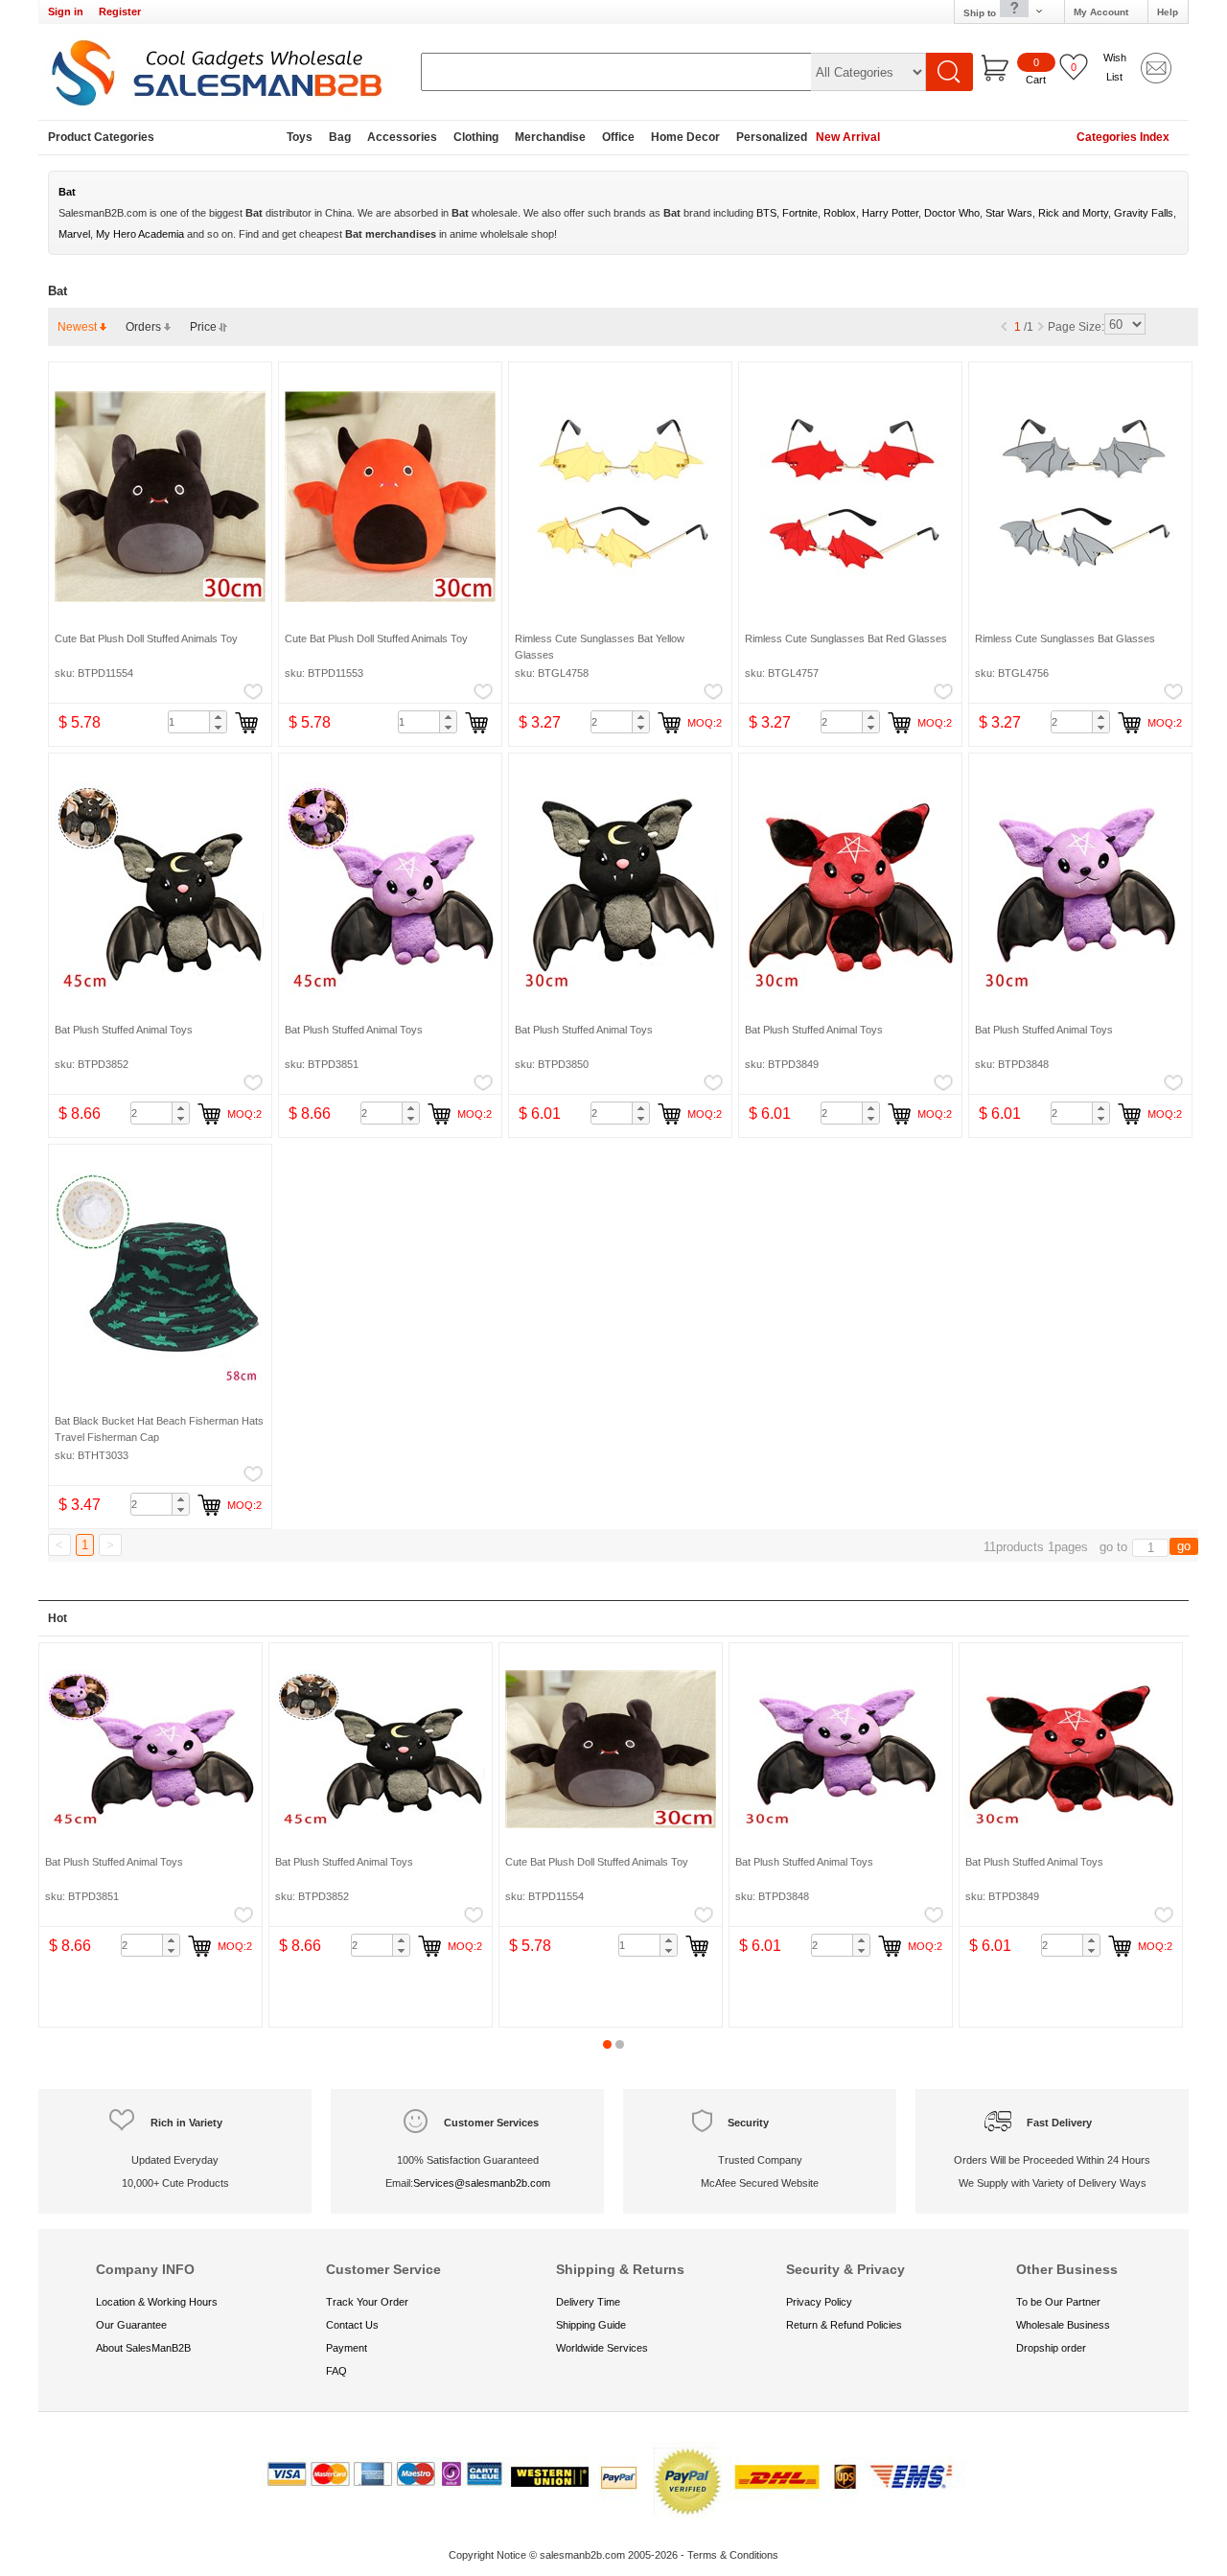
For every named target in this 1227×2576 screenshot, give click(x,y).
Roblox (840, 213)
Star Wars (1009, 213)
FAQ (336, 2371)
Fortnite (800, 213)
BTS (766, 213)
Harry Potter (890, 213)
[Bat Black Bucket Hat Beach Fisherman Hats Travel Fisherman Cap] (160, 1279)
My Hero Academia (140, 234)
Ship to (981, 13)
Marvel (74, 234)
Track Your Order (367, 2302)
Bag (340, 137)
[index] (220, 72)
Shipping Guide (591, 2325)
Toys (300, 137)
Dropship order (1051, 2348)
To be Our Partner (1058, 2302)
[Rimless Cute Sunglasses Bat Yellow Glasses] (620, 497)
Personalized (772, 137)
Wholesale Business (1063, 2325)
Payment (347, 2348)
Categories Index (1123, 137)
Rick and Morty (1073, 213)
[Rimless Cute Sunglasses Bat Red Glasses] (850, 497)
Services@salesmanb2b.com (482, 2183)
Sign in (66, 12)
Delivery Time (588, 2302)
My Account (1101, 12)
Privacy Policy (819, 2302)
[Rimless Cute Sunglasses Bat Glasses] (1080, 497)
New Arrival (848, 137)
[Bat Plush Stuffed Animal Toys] (160, 888)
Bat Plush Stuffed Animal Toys (124, 1030)
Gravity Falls (1144, 213)
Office (618, 137)
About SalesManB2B (143, 2348)
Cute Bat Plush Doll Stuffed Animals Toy (146, 638)
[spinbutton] (197, 722)
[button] (218, 717)
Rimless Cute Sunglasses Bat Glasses (1065, 638)
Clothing (476, 137)
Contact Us (352, 2325)
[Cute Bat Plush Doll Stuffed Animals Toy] (160, 497)
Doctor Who (952, 213)
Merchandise (550, 137)
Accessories (402, 137)
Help (1168, 12)
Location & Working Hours (157, 2302)
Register (120, 12)
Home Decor (685, 137)
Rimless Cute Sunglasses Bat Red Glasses (846, 638)
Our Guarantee (131, 2325)
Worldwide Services (602, 2348)
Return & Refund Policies (844, 2325)
